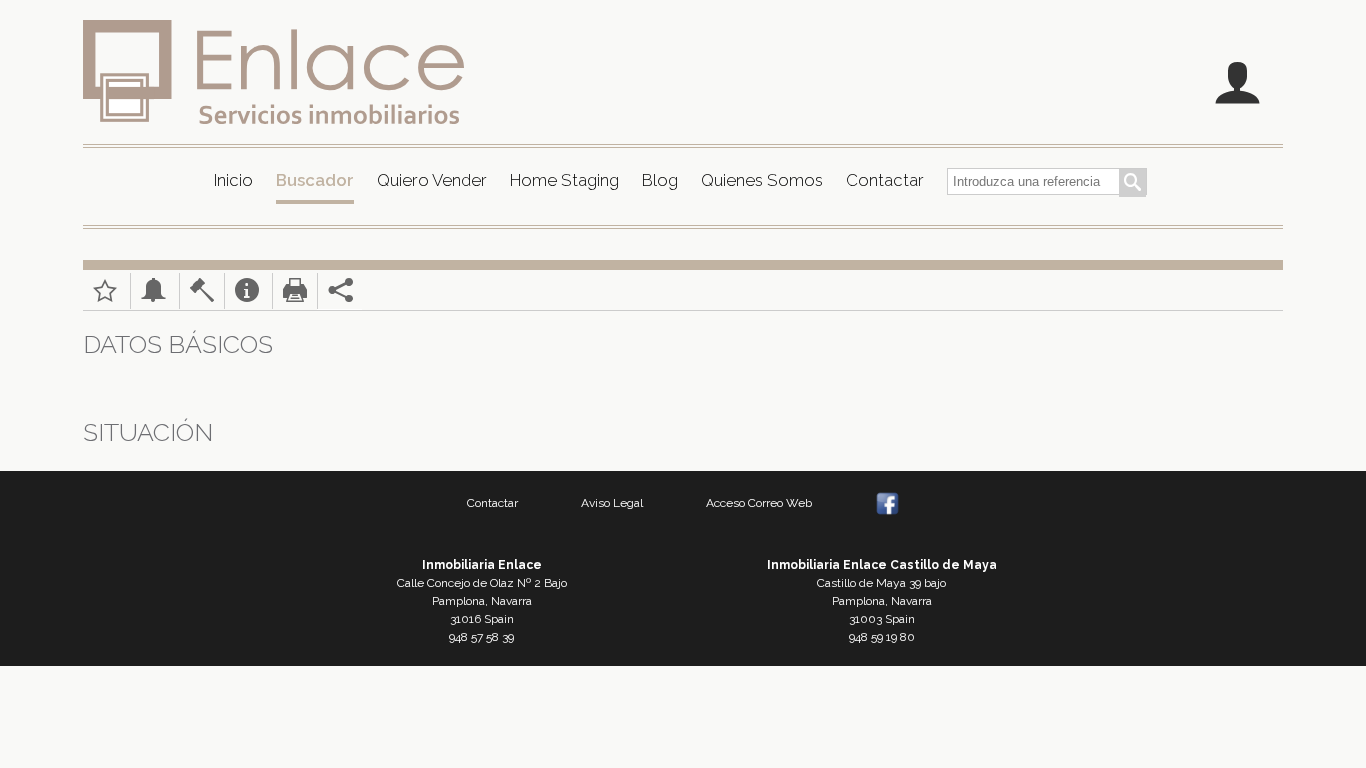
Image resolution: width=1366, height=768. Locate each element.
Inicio (233, 180)
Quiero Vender (432, 180)
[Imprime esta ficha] (295, 297)
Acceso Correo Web (759, 503)
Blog (660, 180)
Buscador (315, 180)
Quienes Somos (762, 180)
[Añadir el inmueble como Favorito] (105, 297)
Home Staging (564, 180)
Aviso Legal (612, 503)
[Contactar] (247, 297)
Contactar (885, 180)
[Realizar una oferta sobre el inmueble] (202, 297)
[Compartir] (335, 297)
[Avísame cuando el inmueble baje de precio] (153, 297)
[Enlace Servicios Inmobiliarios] (273, 71)
